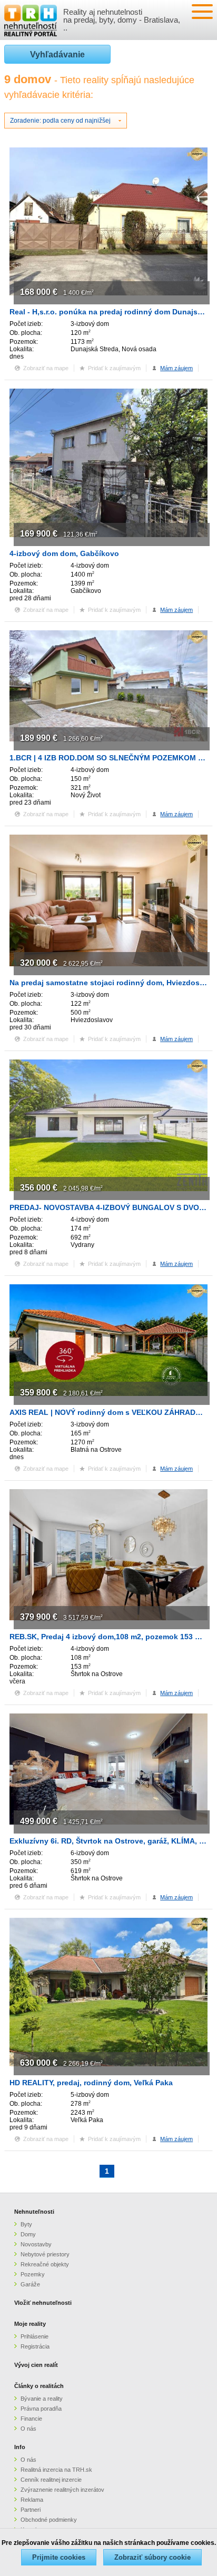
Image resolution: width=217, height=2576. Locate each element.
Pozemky (33, 2274)
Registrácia (35, 2346)
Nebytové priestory (45, 2254)
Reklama (32, 2500)
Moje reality (30, 2324)
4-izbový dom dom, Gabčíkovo (64, 553)
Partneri (31, 2510)
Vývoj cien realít (36, 2365)
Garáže (30, 2284)
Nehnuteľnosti (34, 2212)
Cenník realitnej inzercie (51, 2480)
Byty (26, 2224)
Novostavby (36, 2244)
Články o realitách (39, 2386)
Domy (28, 2234)
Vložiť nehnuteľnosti (43, 2303)
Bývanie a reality (42, 2399)
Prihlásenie (34, 2336)
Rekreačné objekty (45, 2264)
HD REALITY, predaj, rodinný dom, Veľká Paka (91, 2083)
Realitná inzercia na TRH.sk (56, 2470)
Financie (31, 2419)
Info (20, 2447)
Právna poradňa (41, 2409)
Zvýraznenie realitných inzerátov (62, 2490)
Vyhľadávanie (57, 55)
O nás (28, 2429)
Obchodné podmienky (49, 2520)
